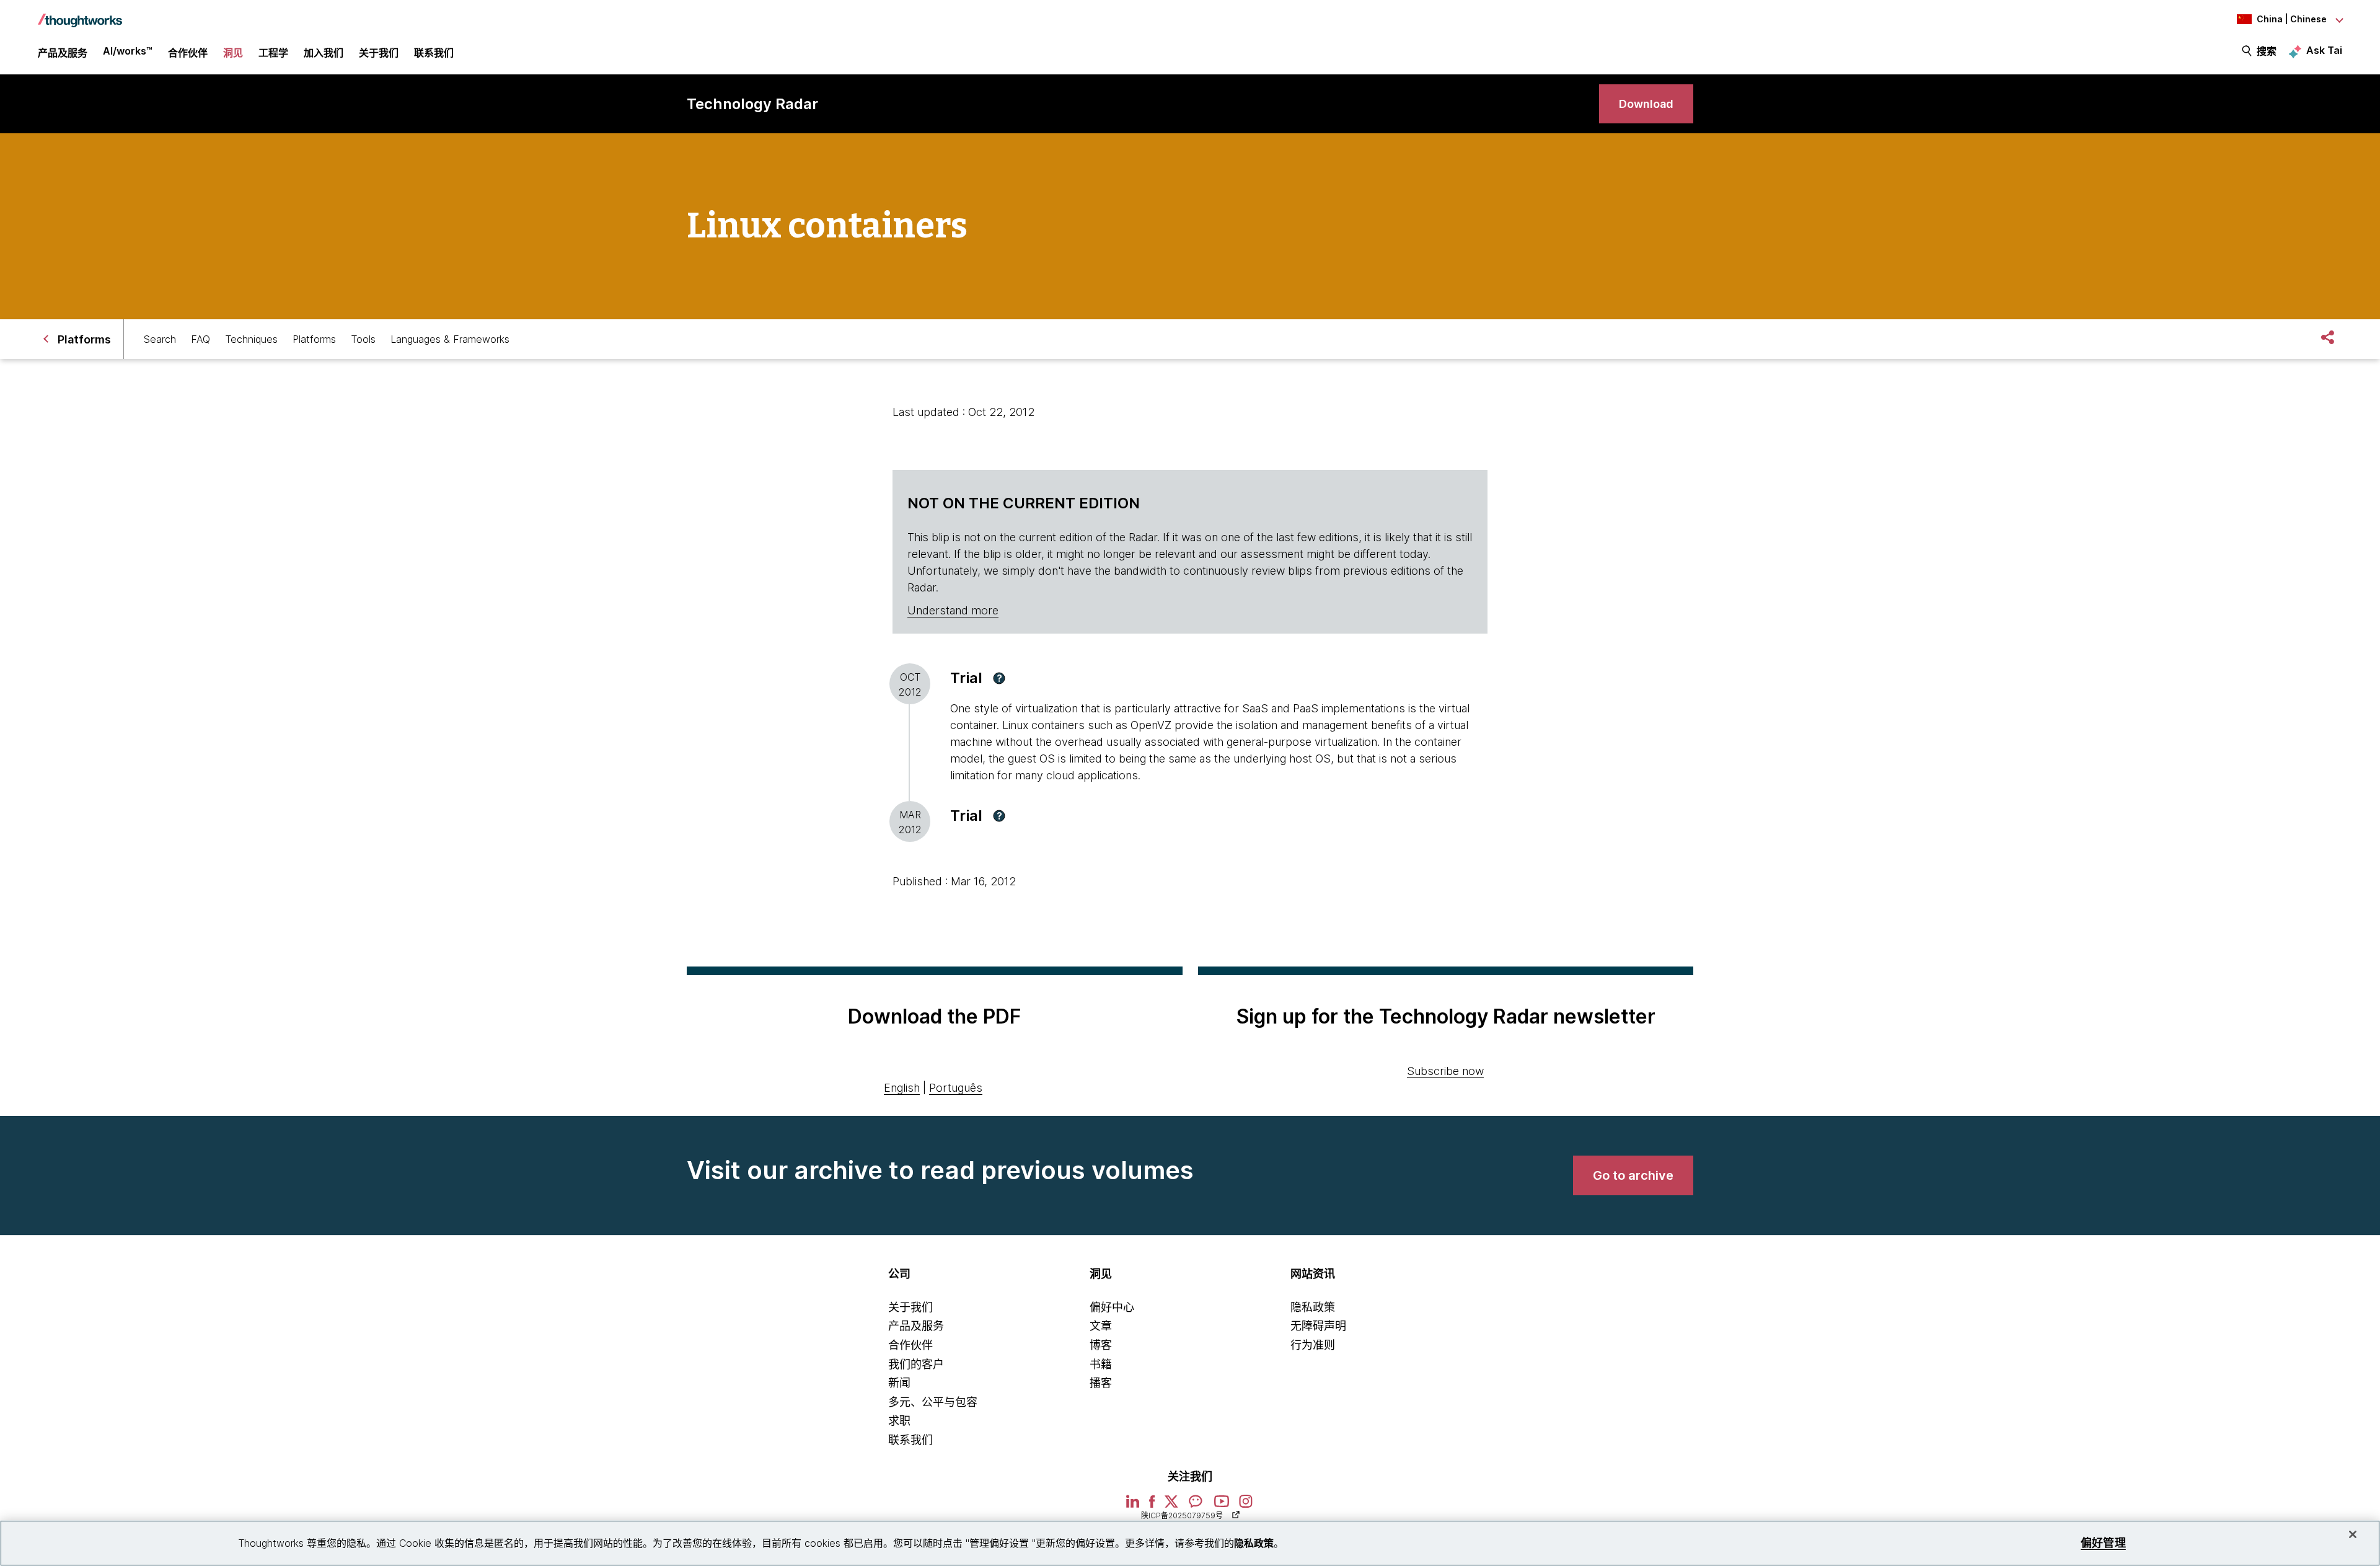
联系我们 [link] (434, 53)
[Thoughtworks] (80, 14)
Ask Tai (2324, 50)
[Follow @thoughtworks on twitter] (1171, 1506)
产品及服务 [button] (63, 53)
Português (956, 1088)
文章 (1101, 1326)
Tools (363, 339)
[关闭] (2353, 1534)
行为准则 (1313, 1345)
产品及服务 (916, 1326)
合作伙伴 (910, 1345)
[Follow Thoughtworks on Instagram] (1246, 1506)
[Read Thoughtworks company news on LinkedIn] (1133, 1506)
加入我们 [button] (324, 53)
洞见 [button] (233, 53)
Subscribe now (1445, 1071)
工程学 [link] (273, 53)
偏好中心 (1112, 1307)
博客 (1101, 1345)
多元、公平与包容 (933, 1402)
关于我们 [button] (379, 53)
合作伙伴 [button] (188, 53)
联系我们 (910, 1440)
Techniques (251, 339)
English (902, 1088)
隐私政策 (1313, 1307)
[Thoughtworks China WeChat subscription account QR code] (1196, 1506)
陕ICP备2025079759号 (1182, 1515)
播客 (1101, 1383)
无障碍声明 (1318, 1326)
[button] (999, 678)
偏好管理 (2103, 1543)
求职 (899, 1421)
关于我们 (910, 1307)
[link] (1646, 104)
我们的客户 (916, 1364)
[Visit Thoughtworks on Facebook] (1152, 1506)
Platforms (314, 339)
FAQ (201, 339)
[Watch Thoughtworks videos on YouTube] (1222, 1506)
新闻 (899, 1383)
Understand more (953, 610)
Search (160, 339)
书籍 (1101, 1364)
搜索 (2267, 51)
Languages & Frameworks (450, 339)
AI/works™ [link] (128, 51)
